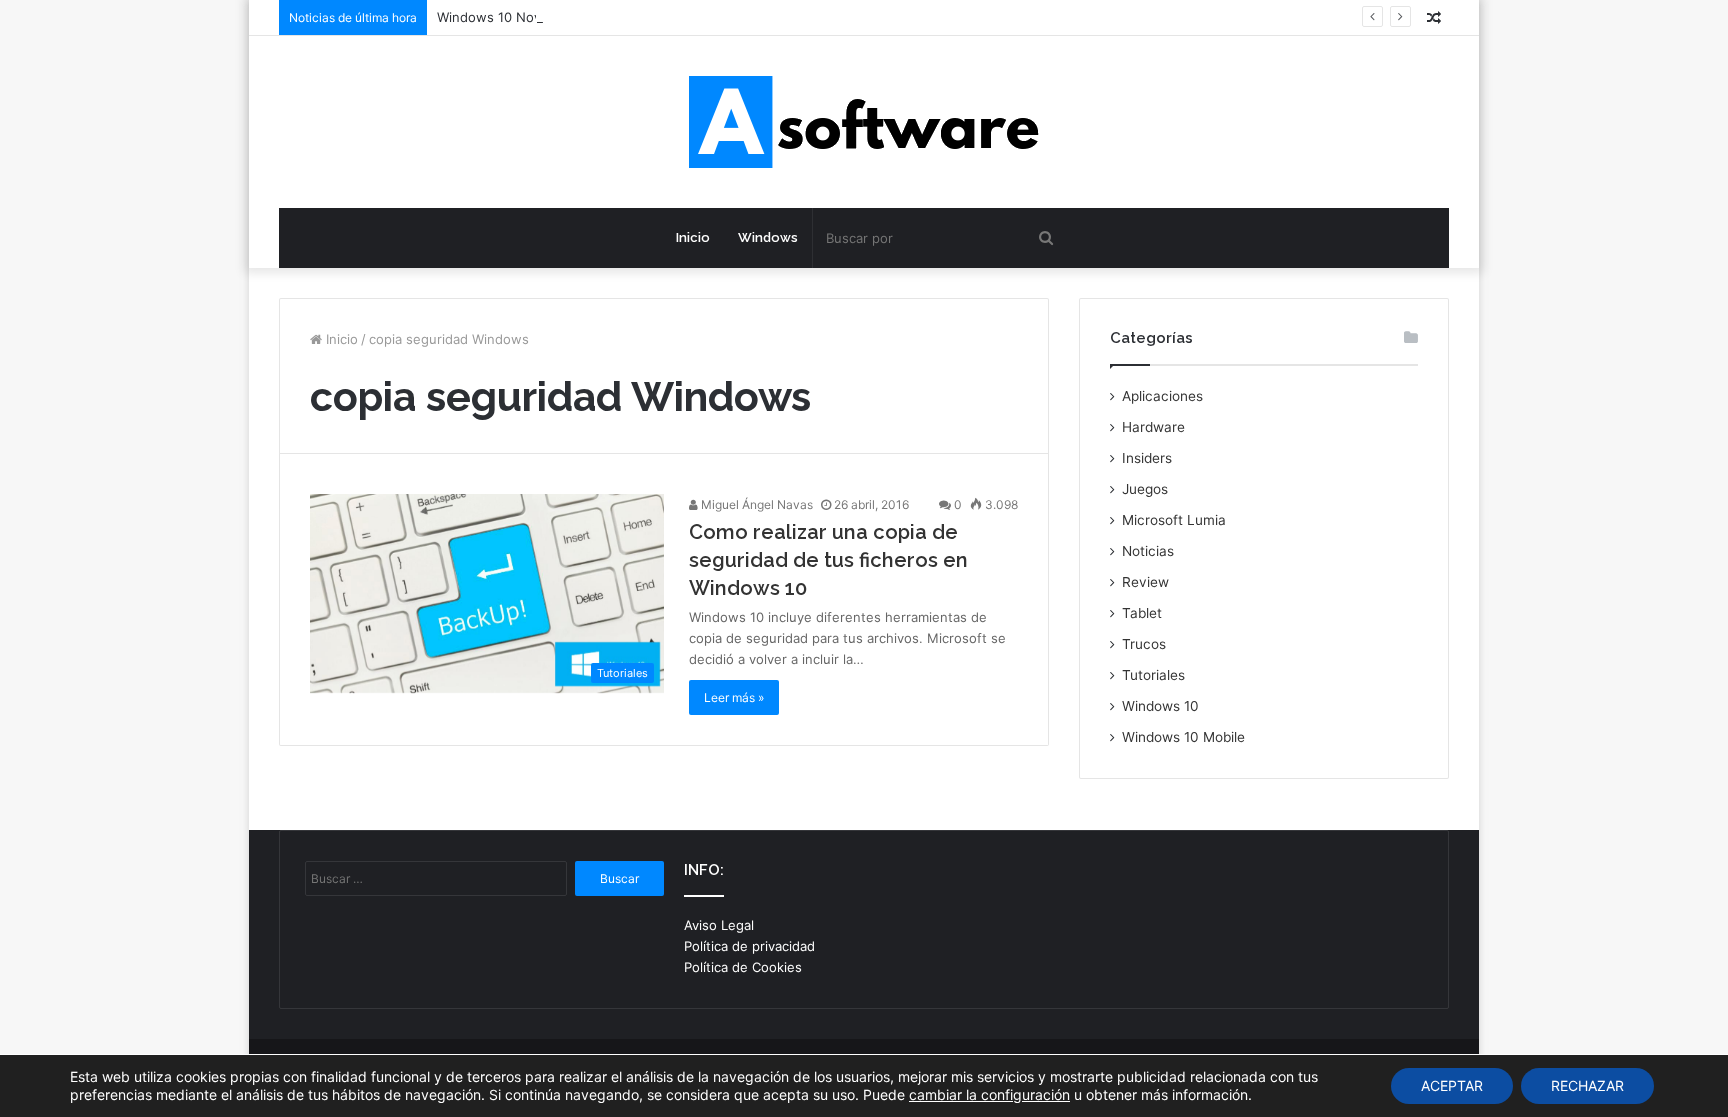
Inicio (693, 237)
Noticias (1148, 551)
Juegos (1145, 489)
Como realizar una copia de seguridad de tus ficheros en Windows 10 (828, 560)
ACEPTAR (1452, 1085)
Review (1145, 582)
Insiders (1147, 458)
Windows (768, 237)
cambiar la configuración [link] (989, 1094)
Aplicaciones (1162, 396)
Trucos (1144, 644)
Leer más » (734, 697)
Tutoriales (1153, 675)
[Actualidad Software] (864, 122)
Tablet (1142, 613)
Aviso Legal (719, 925)
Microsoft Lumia (1174, 520)
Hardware (1153, 427)
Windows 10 (1160, 706)
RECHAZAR (1587, 1085)
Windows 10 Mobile (1183, 737)
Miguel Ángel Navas (755, 504)
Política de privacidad (749, 946)
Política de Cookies (743, 967)
